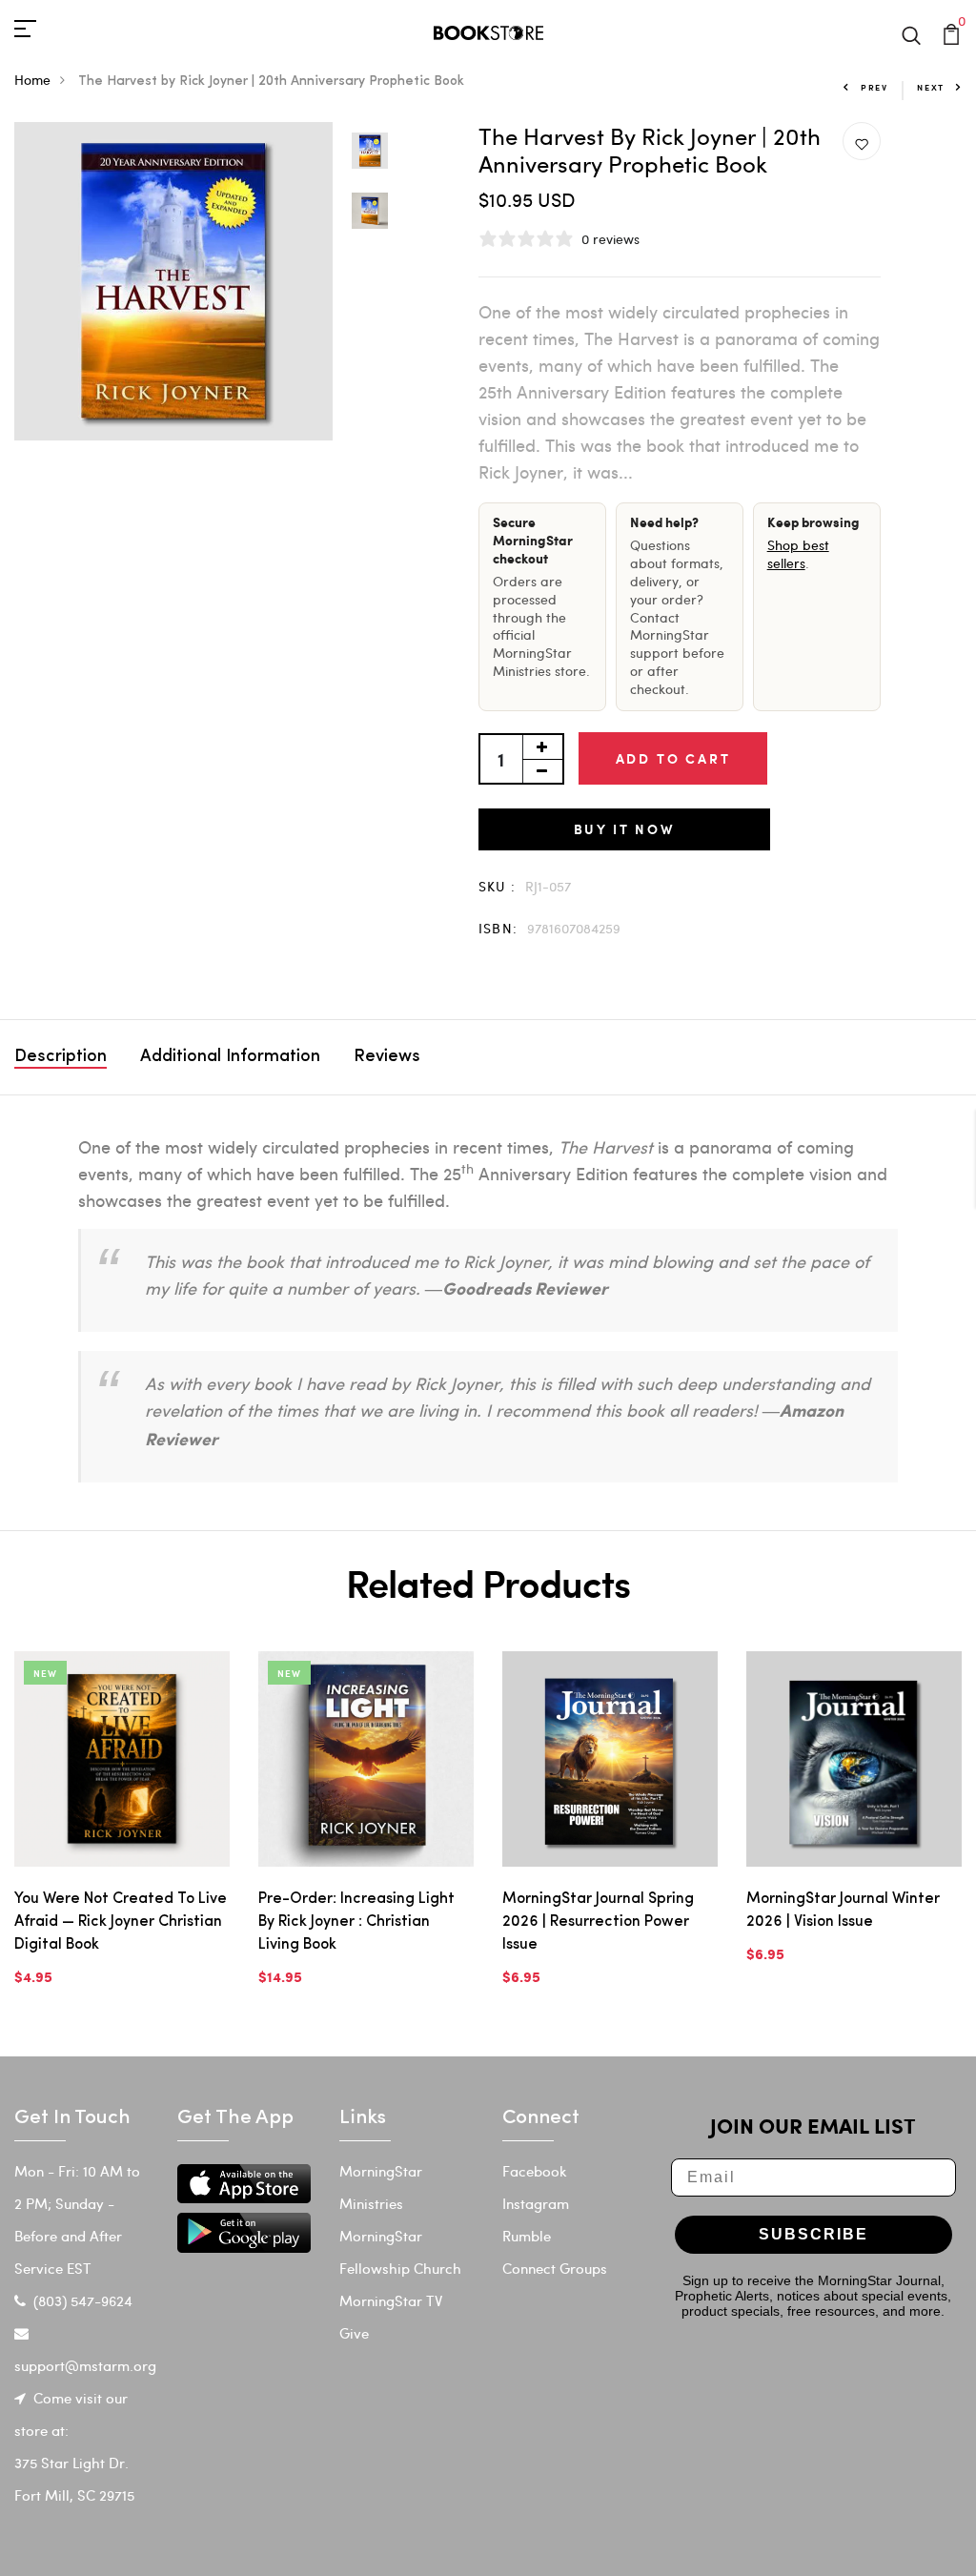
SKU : (498, 886)
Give (354, 2333)
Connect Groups (555, 2268)
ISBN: (498, 928)
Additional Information (230, 1057)
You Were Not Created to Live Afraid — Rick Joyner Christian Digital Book (121, 1922)
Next (931, 87)
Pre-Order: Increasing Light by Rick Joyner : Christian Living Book (356, 1922)
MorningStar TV (391, 2300)
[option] (173, 281)
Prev (874, 87)
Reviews (387, 1057)
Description (61, 1057)
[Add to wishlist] (862, 142)
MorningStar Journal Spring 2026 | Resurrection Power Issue (598, 1922)
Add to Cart (673, 758)
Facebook (535, 2171)
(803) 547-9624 (83, 2300)
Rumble (527, 2236)
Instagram (536, 2203)
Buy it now (624, 829)
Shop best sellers (798, 554)
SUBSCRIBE (813, 2234)
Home (32, 80)
